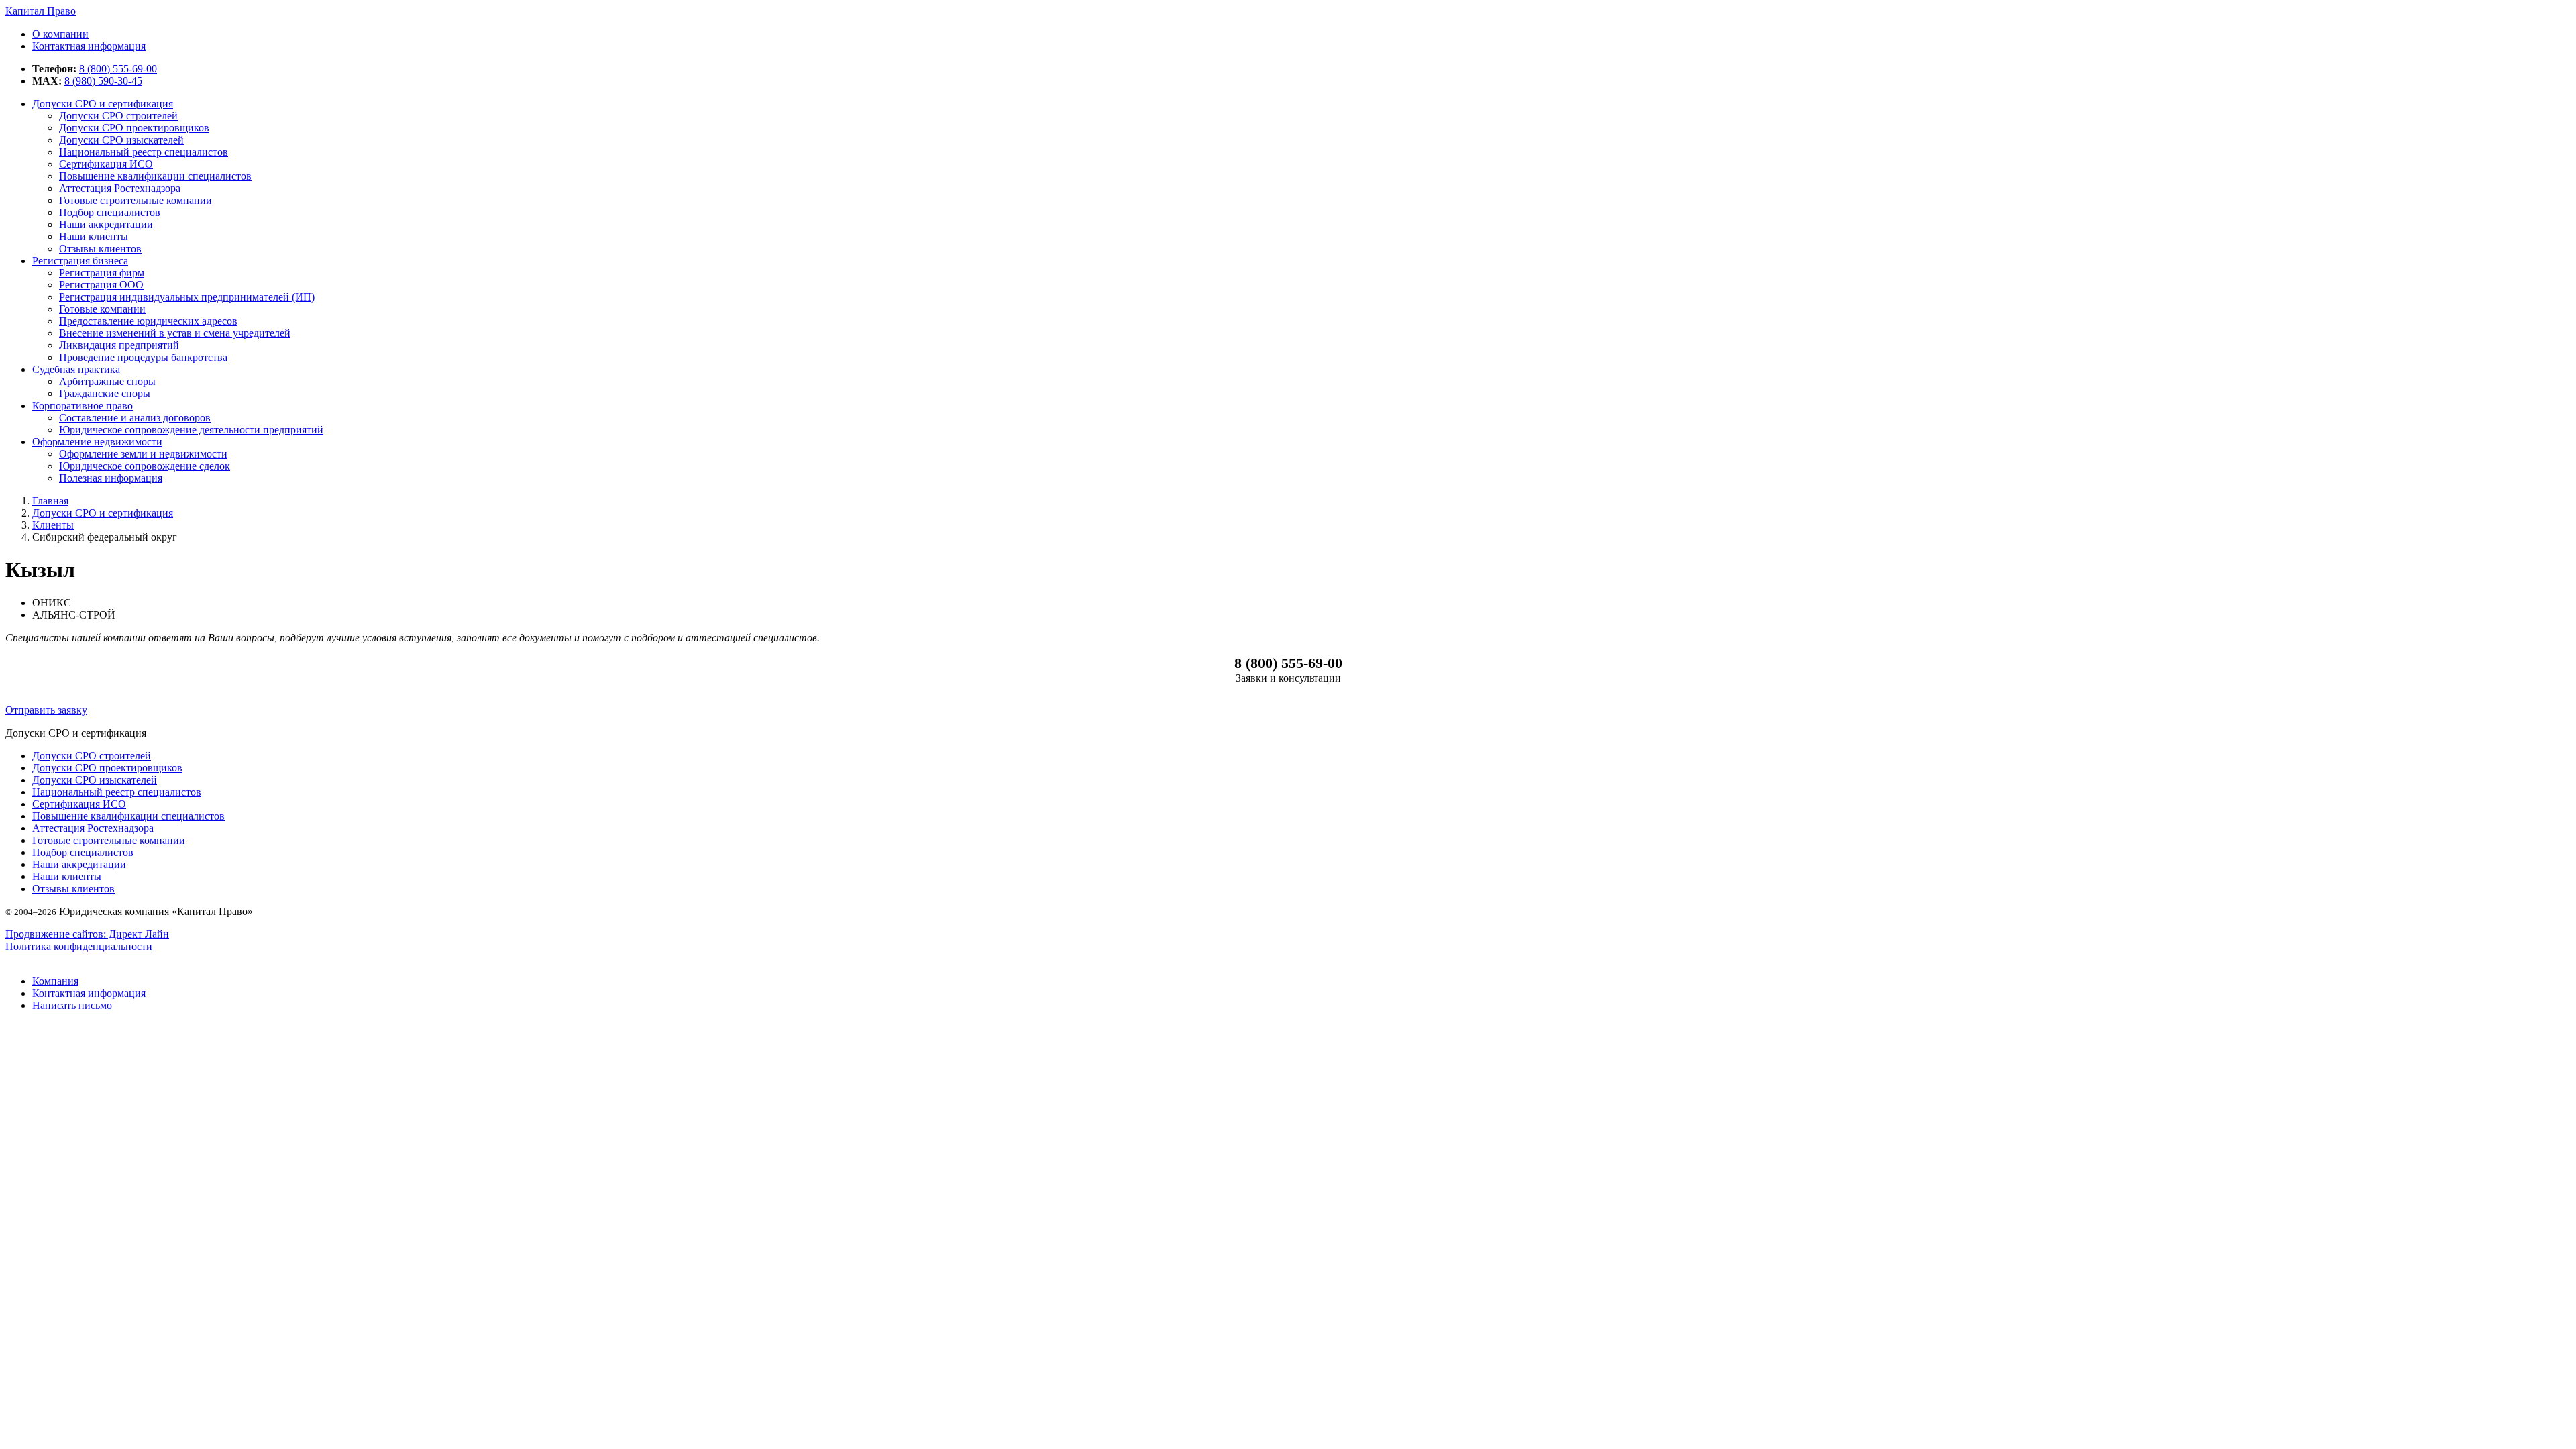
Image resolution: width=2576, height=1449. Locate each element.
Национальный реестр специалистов (144, 152)
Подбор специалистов (110, 212)
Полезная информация (111, 478)
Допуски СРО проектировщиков (134, 128)
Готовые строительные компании (109, 840)
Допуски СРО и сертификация (103, 104)
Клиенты (53, 525)
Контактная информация (89, 993)
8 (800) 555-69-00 (118, 69)
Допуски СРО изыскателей (121, 140)
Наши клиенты (94, 236)
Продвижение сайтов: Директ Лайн (87, 934)
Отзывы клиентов (100, 249)
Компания (55, 981)
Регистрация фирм (102, 273)
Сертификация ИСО (106, 164)
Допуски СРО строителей (118, 116)
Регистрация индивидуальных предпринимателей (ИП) (187, 297)
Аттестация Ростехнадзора (93, 828)
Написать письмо (72, 1005)
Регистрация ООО (101, 285)
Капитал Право (41, 11)
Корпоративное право (83, 406)
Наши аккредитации (106, 224)
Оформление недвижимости (97, 442)
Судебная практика (76, 369)
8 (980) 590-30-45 (103, 81)
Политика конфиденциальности (79, 946)
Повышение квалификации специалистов (128, 816)
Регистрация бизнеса (80, 261)
